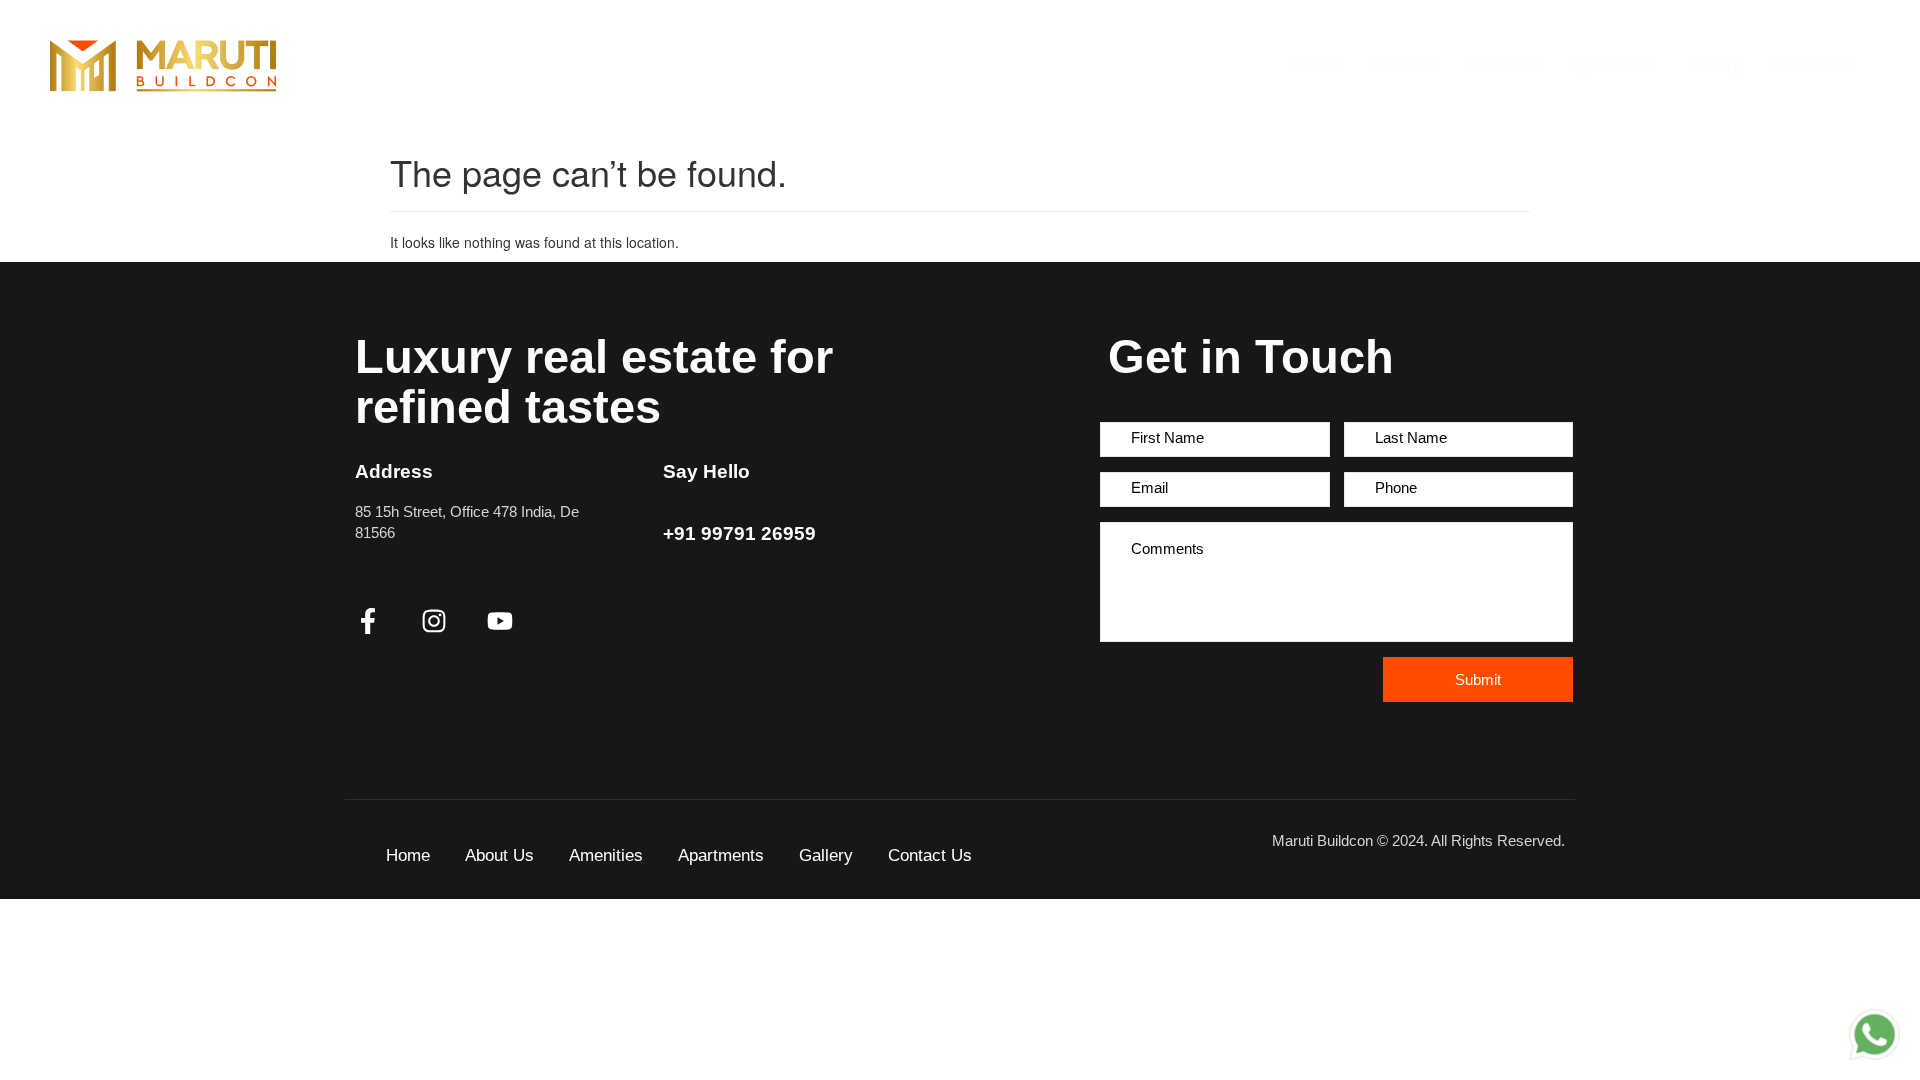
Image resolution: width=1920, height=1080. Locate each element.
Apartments (1614, 65)
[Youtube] (500, 621)
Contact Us (1813, 65)
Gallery (1714, 65)
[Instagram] (434, 621)
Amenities (1504, 65)
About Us (1402, 65)
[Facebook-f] (368, 621)
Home (1316, 65)
